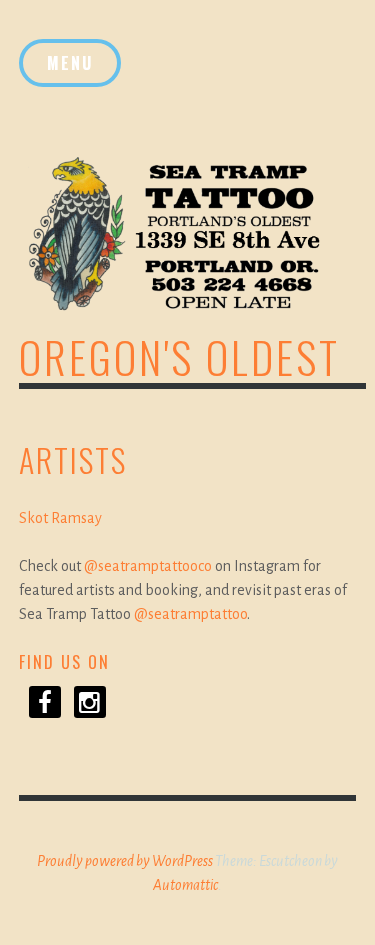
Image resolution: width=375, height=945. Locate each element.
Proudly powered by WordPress (125, 861)
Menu (70, 63)
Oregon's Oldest (179, 356)
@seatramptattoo (190, 614)
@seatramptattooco (148, 566)
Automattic (185, 885)
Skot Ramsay (60, 518)
